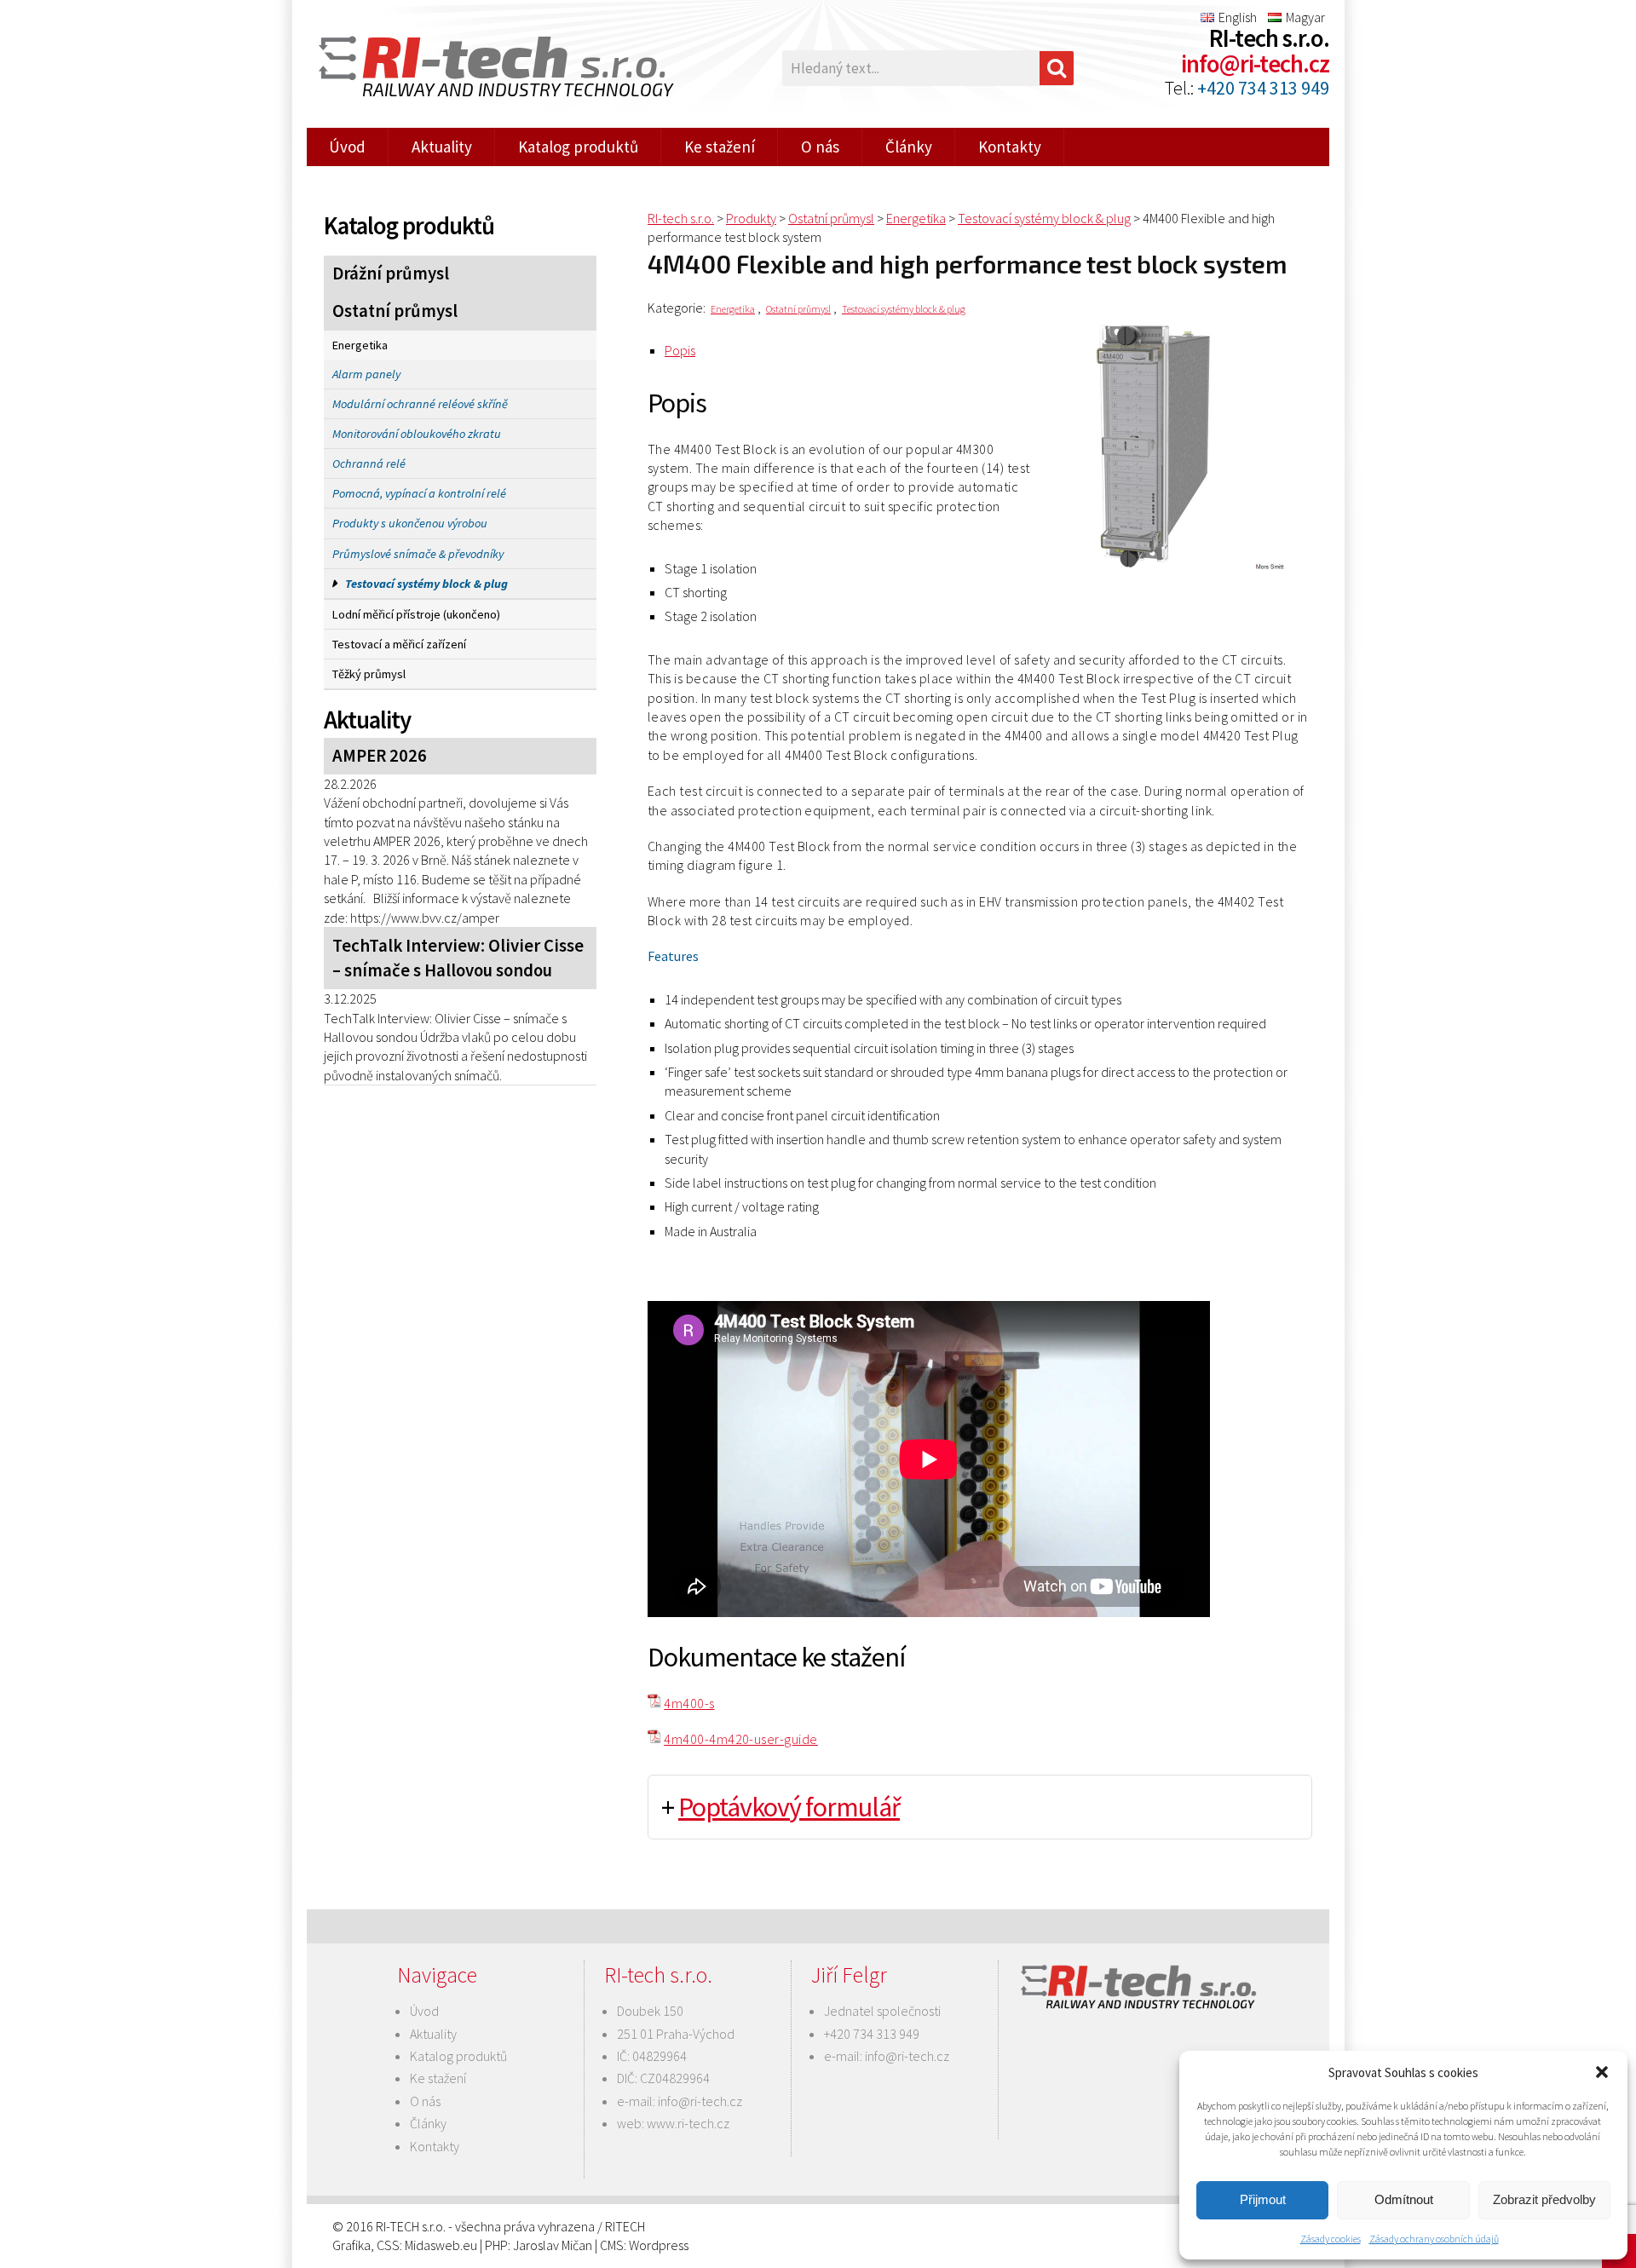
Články (909, 147)
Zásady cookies (1331, 2239)
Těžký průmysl (369, 674)
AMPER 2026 (380, 756)
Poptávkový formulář (789, 1807)
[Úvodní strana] (486, 69)
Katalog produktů (578, 147)
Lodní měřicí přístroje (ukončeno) (416, 614)
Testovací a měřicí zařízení (399, 644)
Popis (680, 350)
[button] (1602, 2072)
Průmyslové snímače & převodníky (418, 554)
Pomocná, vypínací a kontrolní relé (419, 493)
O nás (820, 147)
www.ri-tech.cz (688, 2123)
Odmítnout (1404, 2199)
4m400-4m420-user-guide (741, 1739)
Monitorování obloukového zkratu (417, 434)
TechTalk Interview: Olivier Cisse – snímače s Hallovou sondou (458, 958)
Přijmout (1263, 2199)
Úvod (347, 147)
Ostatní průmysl (395, 311)
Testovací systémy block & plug (426, 584)
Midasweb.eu (441, 2245)
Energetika (360, 345)
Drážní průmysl (391, 273)
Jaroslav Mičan (553, 2245)
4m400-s (689, 1703)
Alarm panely (366, 374)
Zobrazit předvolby (1544, 2199)
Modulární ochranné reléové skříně (420, 404)
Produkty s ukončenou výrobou (410, 523)
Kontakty (1010, 147)
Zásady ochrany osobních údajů (1434, 2239)
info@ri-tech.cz (1255, 64)
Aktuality (442, 147)
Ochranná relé (369, 463)
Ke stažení (720, 147)
